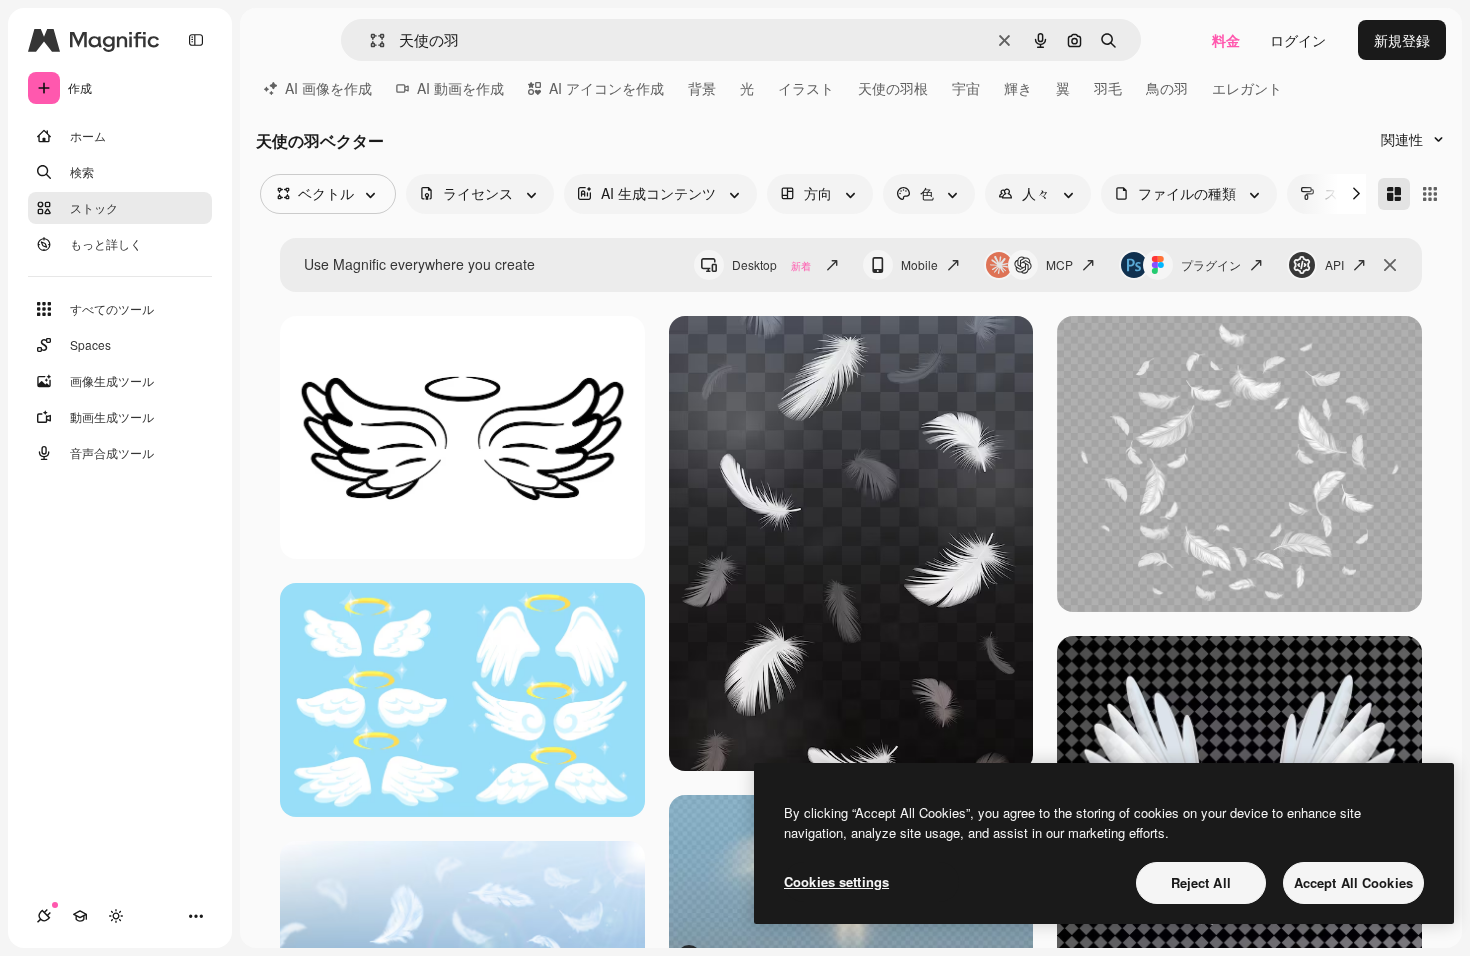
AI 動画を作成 (460, 88)
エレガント (1247, 88)
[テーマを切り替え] (116, 916)
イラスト (806, 88)
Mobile (919, 264)
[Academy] (80, 916)
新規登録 (1402, 40)
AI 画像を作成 (328, 88)
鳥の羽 (1167, 88)
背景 (702, 88)
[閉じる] (1390, 265)
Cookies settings (836, 881)
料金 (1226, 40)
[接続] (44, 916)
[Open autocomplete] (369, 40)
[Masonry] (1394, 194)
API (1334, 264)
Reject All (1201, 882)
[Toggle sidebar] (196, 40)
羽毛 (1108, 88)
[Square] (1430, 194)
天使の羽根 (893, 88)
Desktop (771, 264)
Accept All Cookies (1353, 882)
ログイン (1298, 40)
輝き (1018, 88)
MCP (1059, 264)
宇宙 (966, 88)
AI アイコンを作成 (606, 88)
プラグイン (1211, 264)
